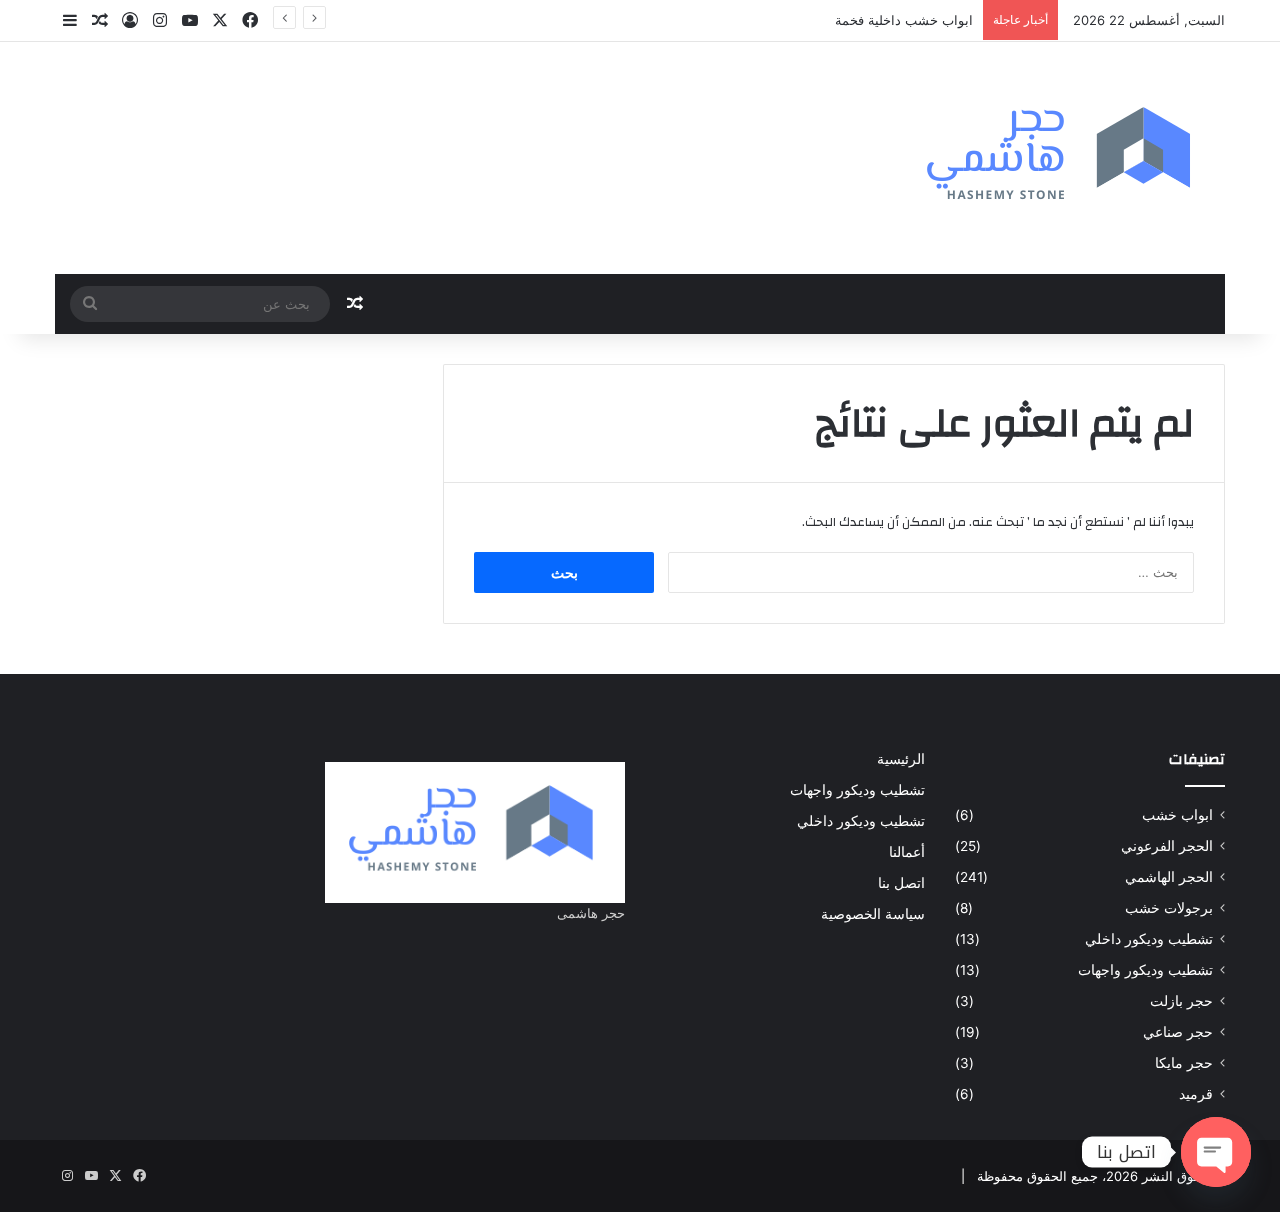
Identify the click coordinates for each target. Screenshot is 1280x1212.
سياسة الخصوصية (873, 914)
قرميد (1196, 1094)
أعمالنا (907, 852)
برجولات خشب (1169, 908)
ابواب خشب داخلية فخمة (904, 20)
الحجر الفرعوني (1167, 846)
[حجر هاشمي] (1063, 158)
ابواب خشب (1177, 815)
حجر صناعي (1178, 1032)
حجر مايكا (1184, 1063)
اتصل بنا (901, 883)
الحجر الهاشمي (1169, 877)
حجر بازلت (1181, 1001)
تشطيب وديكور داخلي (1149, 939)
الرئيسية (901, 759)
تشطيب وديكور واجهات (1145, 970)
